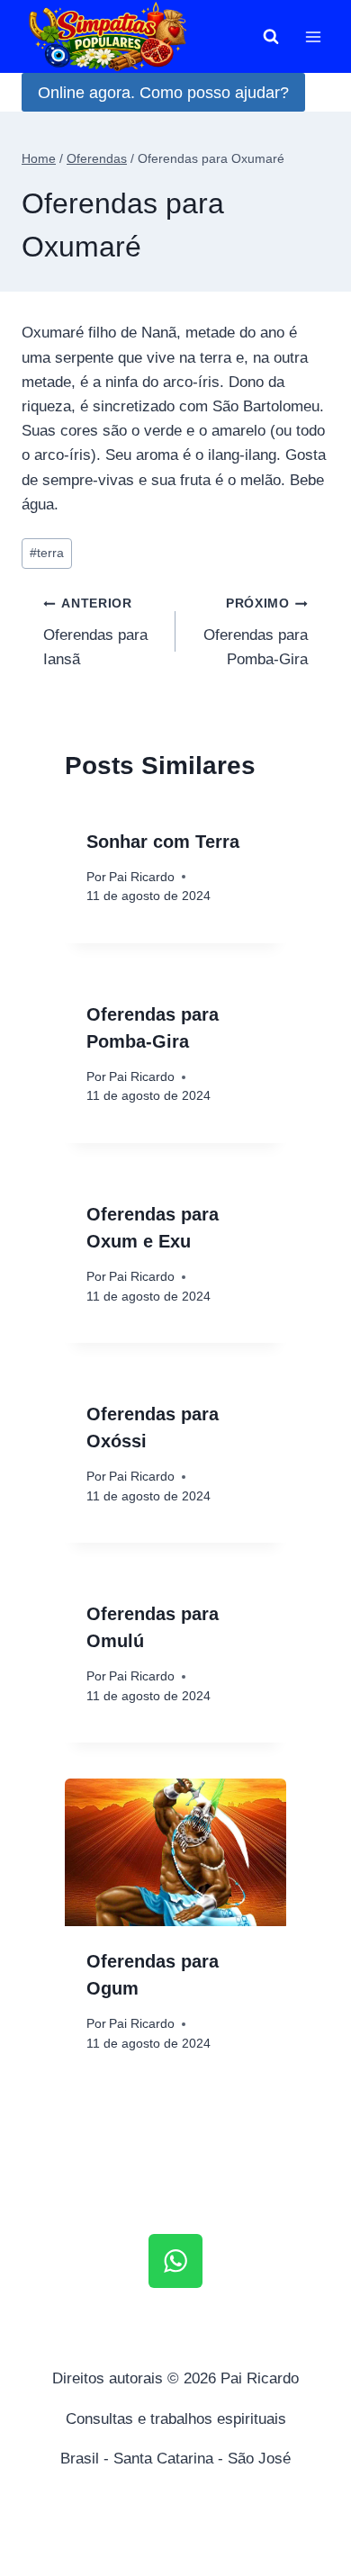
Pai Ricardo (142, 877)
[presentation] (175, 1852)
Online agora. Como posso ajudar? (163, 93)
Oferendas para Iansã (95, 632)
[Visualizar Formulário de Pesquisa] (271, 37)
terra (47, 553)
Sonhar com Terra (163, 842)
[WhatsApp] (175, 2261)
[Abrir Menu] (313, 36)
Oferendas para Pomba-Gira (256, 632)
